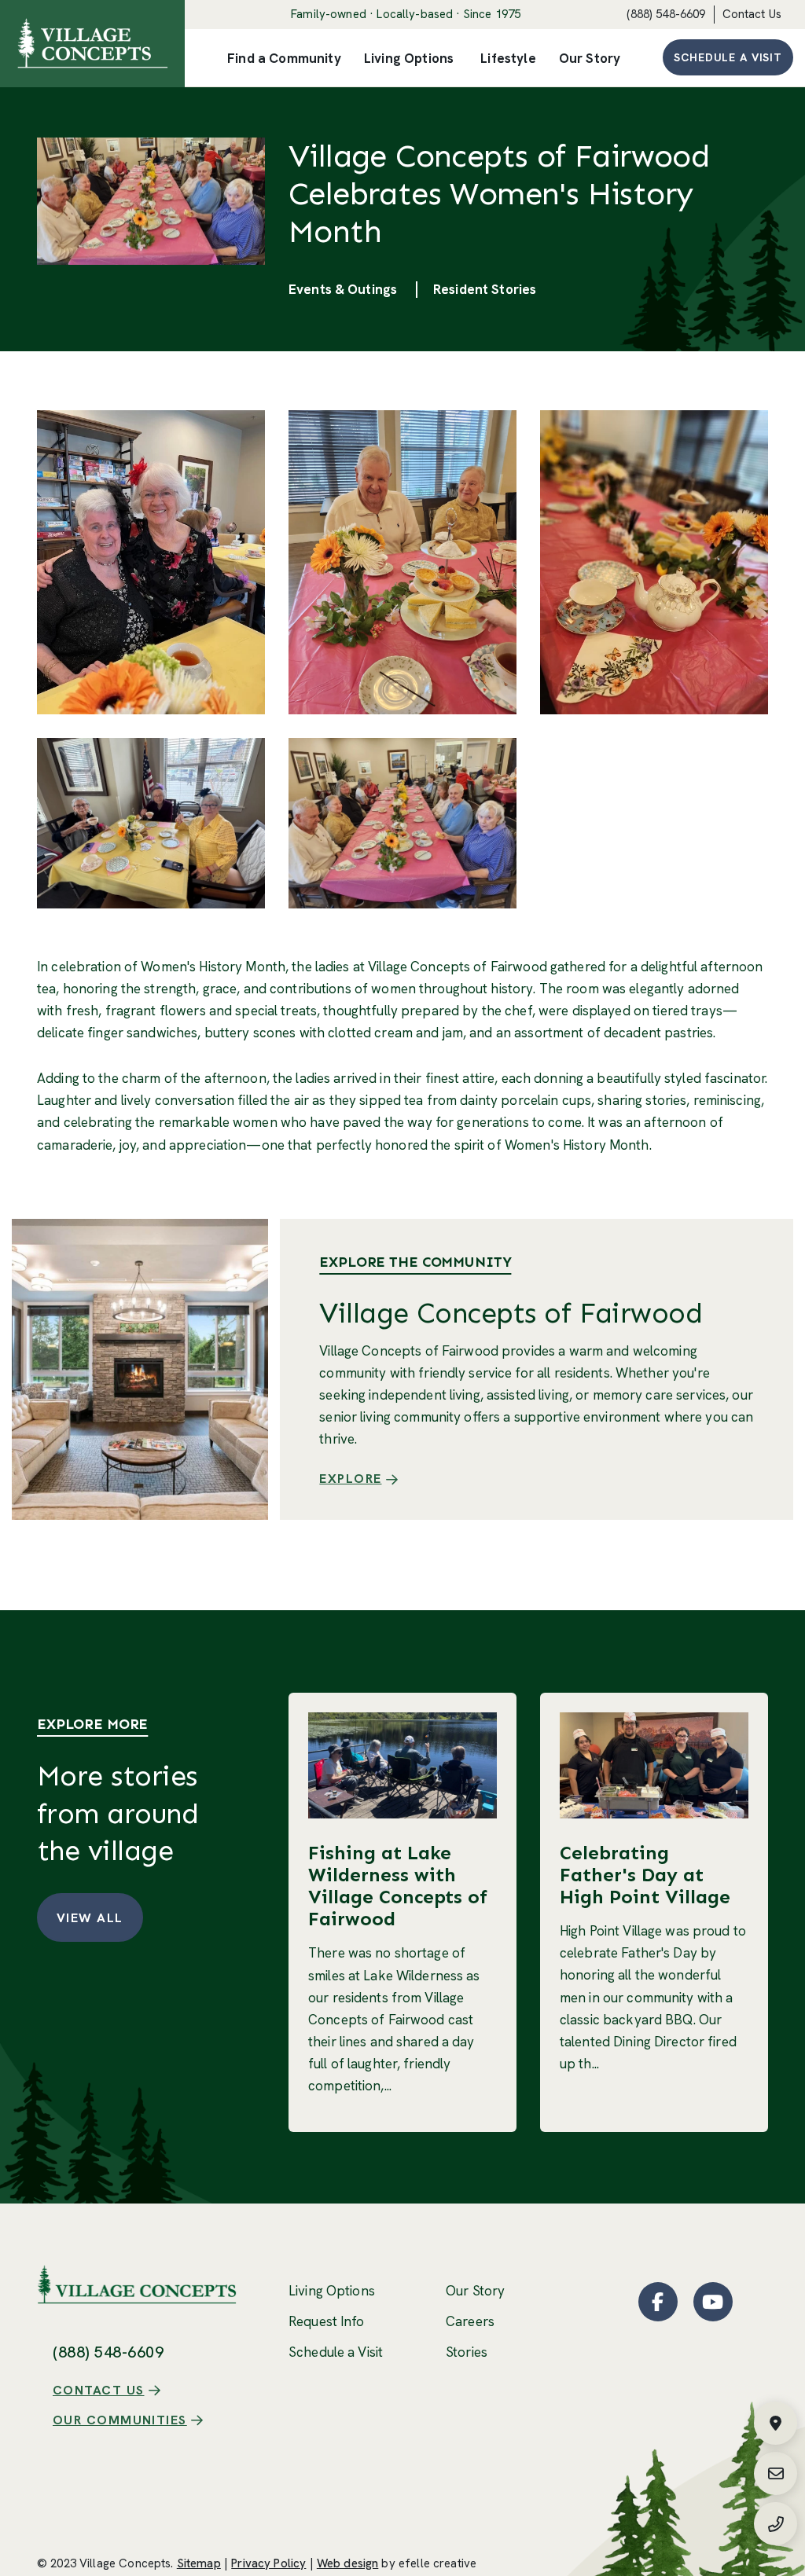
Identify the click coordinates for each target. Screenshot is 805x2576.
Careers (470, 2321)
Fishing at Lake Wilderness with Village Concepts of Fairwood (398, 1886)
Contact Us (752, 14)
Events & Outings (343, 289)
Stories (467, 2352)
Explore (350, 1479)
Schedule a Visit (728, 57)
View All (90, 1918)
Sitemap (199, 2563)
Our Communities (120, 2420)
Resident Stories (485, 289)
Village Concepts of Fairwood (511, 1313)
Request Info (327, 2321)
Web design (348, 2563)
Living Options (332, 2291)
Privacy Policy (268, 2563)
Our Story (475, 2291)
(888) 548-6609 (666, 14)
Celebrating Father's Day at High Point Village (645, 1875)
